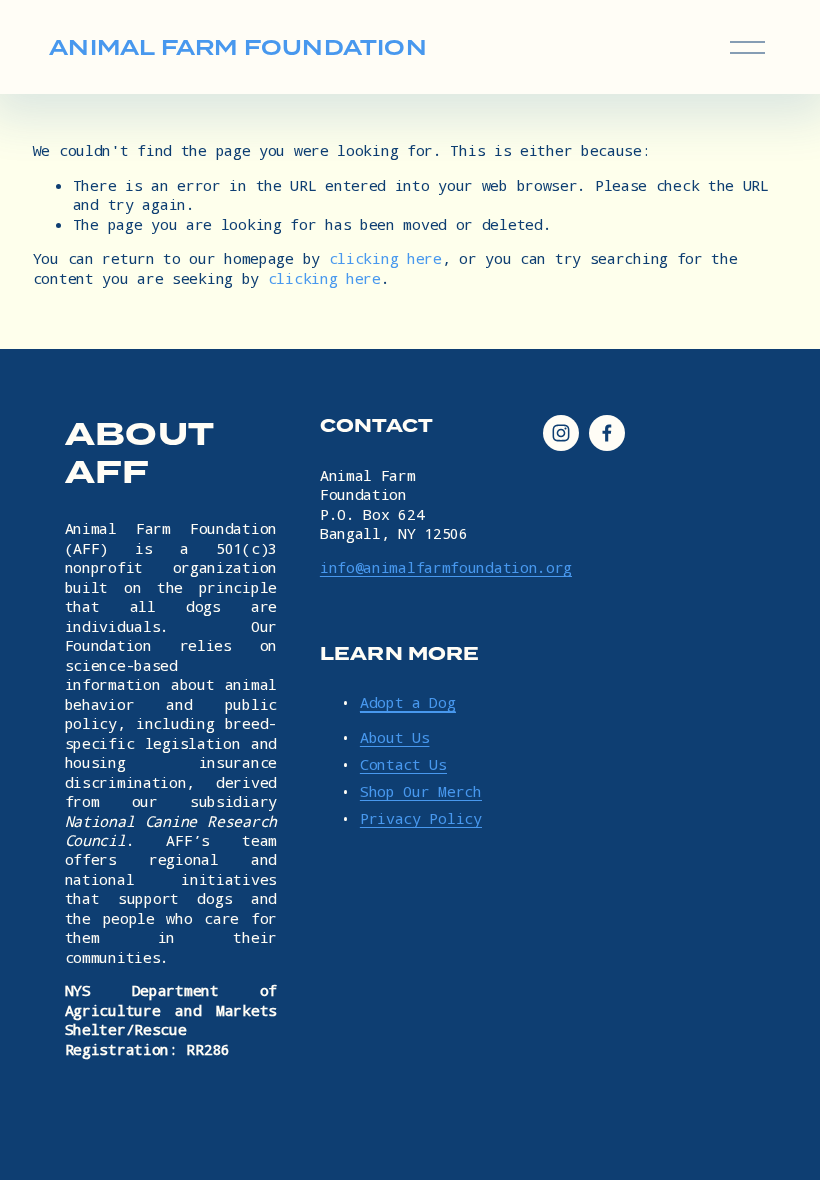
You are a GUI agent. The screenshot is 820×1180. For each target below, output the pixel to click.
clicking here (385, 258)
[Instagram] (561, 433)
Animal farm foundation (238, 47)
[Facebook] (607, 433)
